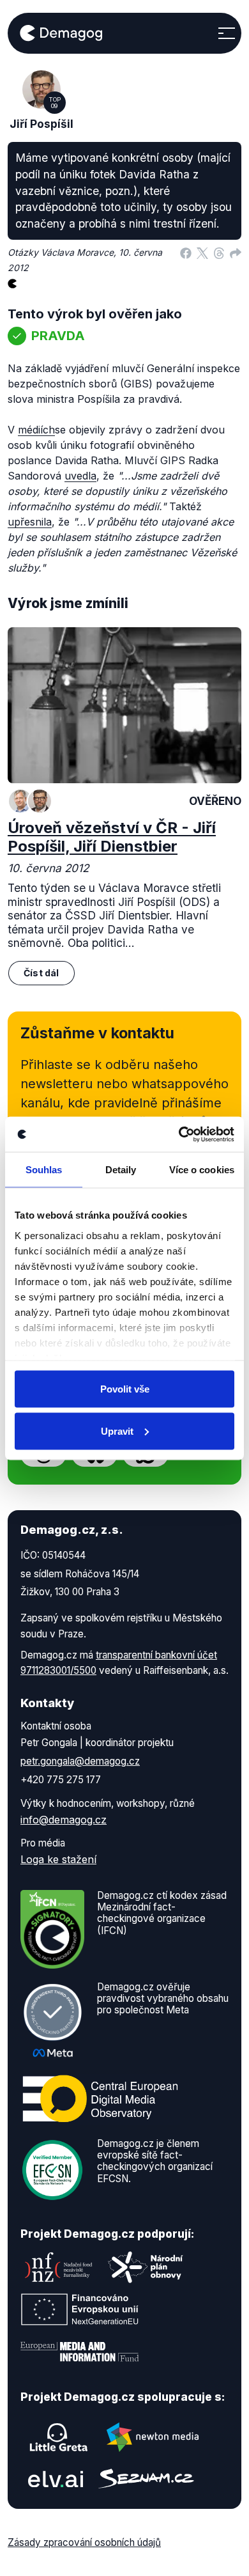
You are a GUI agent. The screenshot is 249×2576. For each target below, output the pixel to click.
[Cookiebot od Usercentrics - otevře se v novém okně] (179, 1134)
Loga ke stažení (58, 1859)
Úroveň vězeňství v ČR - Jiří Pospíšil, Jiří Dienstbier (112, 837)
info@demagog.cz (64, 1820)
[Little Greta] (59, 2437)
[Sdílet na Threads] (219, 253)
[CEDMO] (100, 2098)
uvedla (80, 476)
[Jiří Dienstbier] (20, 801)
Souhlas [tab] (44, 1170)
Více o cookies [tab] (202, 1170)
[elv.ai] (56, 2478)
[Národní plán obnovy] (146, 2267)
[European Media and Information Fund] (80, 2352)
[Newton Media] (153, 2437)
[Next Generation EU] (80, 2309)
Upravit (117, 1431)
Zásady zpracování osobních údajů (84, 2542)
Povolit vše (125, 1389)
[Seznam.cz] (146, 2478)
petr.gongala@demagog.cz (80, 1761)
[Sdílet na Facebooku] (186, 253)
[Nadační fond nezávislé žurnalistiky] (59, 2267)
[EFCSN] (52, 2169)
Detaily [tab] (121, 1170)
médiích (36, 430)
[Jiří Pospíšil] (40, 801)
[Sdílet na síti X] (202, 253)
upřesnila (30, 522)
